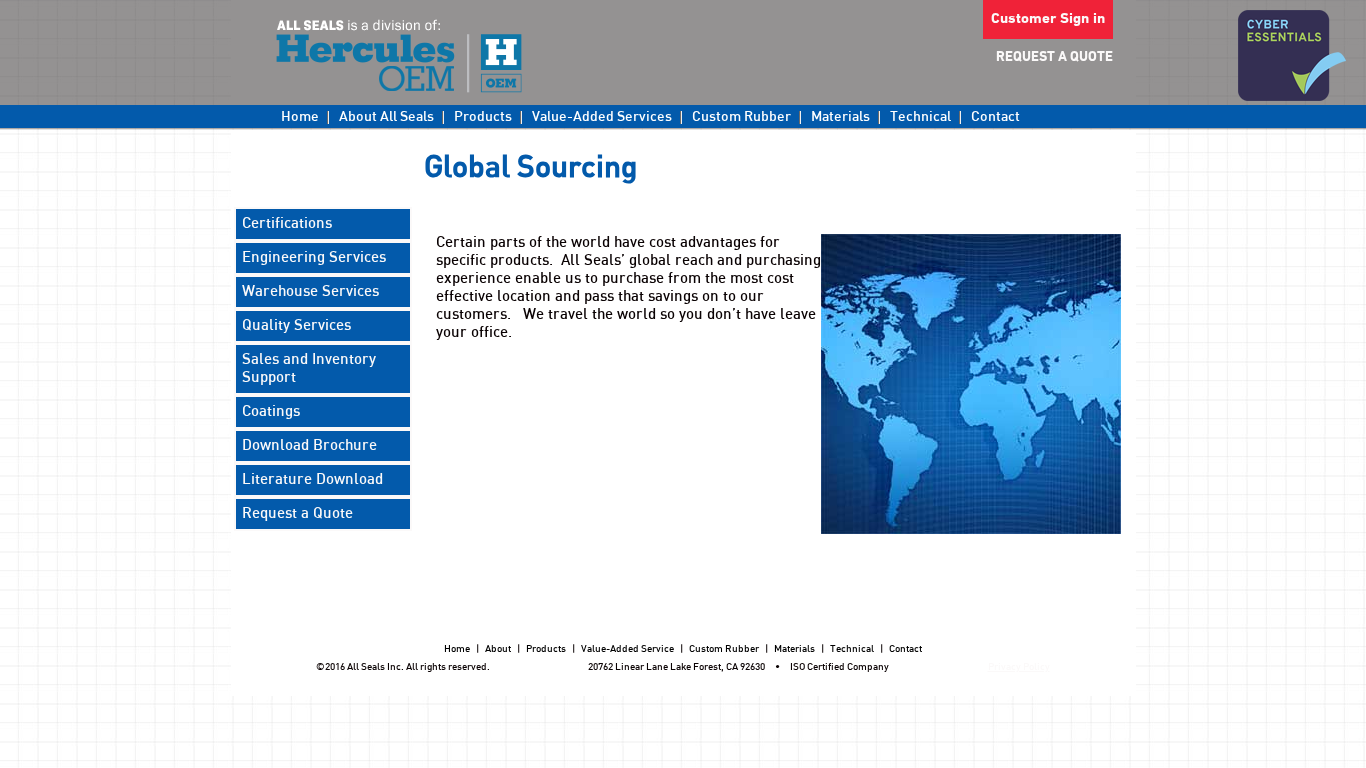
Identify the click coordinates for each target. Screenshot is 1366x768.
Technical (920, 117)
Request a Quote (297, 513)
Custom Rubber (741, 117)
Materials (840, 117)
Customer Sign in (1048, 19)
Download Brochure (309, 445)
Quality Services (296, 325)
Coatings (271, 411)
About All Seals (386, 117)
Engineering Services (314, 257)
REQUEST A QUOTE (1054, 57)
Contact (995, 117)
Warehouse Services (310, 291)
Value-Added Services (602, 117)
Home (300, 117)
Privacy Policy (1019, 667)
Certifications (287, 223)
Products (483, 117)
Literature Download (312, 479)
